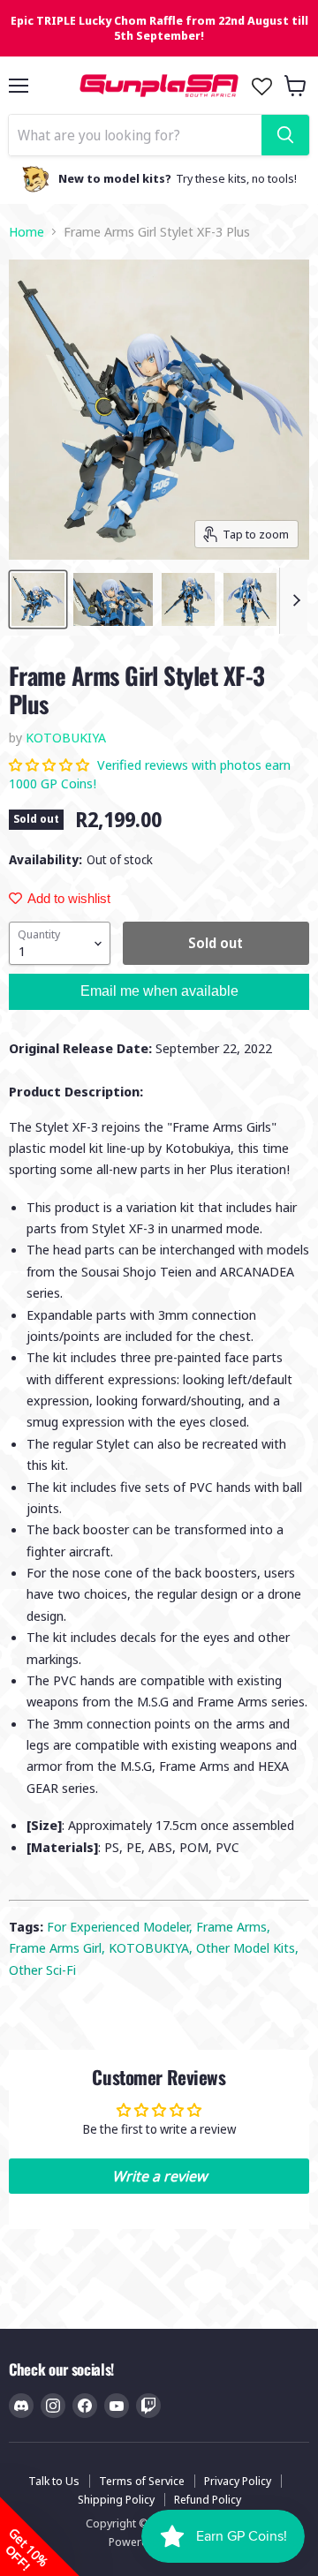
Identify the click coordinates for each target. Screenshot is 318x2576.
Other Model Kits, (247, 1947)
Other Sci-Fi (42, 1970)
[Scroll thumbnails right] (293, 601)
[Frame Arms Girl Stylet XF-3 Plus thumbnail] (38, 599)
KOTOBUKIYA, (152, 1947)
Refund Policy (208, 2499)
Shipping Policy (116, 2499)
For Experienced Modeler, (121, 1926)
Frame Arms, (233, 1926)
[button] (51, 765)
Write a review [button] (159, 2176)
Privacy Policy (238, 2481)
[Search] (285, 135)
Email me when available (159, 991)
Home (26, 232)
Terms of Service (142, 2481)
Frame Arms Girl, (59, 1947)
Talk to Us (54, 2481)
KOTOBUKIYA (66, 737)
